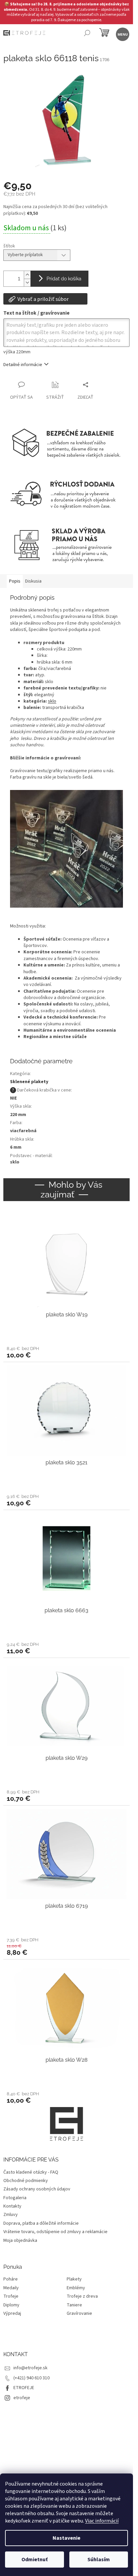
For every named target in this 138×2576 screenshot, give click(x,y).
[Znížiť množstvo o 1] (27, 283)
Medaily (11, 2288)
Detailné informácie (23, 365)
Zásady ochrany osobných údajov (37, 2189)
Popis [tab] (15, 581)
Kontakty (12, 2206)
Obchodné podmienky (26, 2181)
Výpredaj (12, 2314)
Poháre (11, 2279)
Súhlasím (99, 2560)
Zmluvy (11, 2215)
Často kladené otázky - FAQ (31, 2172)
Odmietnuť (34, 2560)
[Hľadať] (87, 34)
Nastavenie (66, 2538)
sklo (52, 701)
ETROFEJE (24, 2388)
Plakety (74, 2279)
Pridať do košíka (64, 279)
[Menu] (122, 34)
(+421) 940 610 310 (31, 2378)
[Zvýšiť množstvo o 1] (27, 275)
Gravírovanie (79, 2314)
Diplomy (11, 2305)
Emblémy (76, 2288)
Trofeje (11, 2296)
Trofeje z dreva (82, 2296)
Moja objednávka (20, 2241)
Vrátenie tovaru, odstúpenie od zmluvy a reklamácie (55, 2232)
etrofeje (22, 2398)
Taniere (74, 2305)
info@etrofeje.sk (30, 2368)
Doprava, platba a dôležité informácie (41, 2223)
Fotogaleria (15, 2198)
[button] (66, 1352)
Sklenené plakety (29, 1082)
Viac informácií (102, 2521)
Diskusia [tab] (33, 581)
